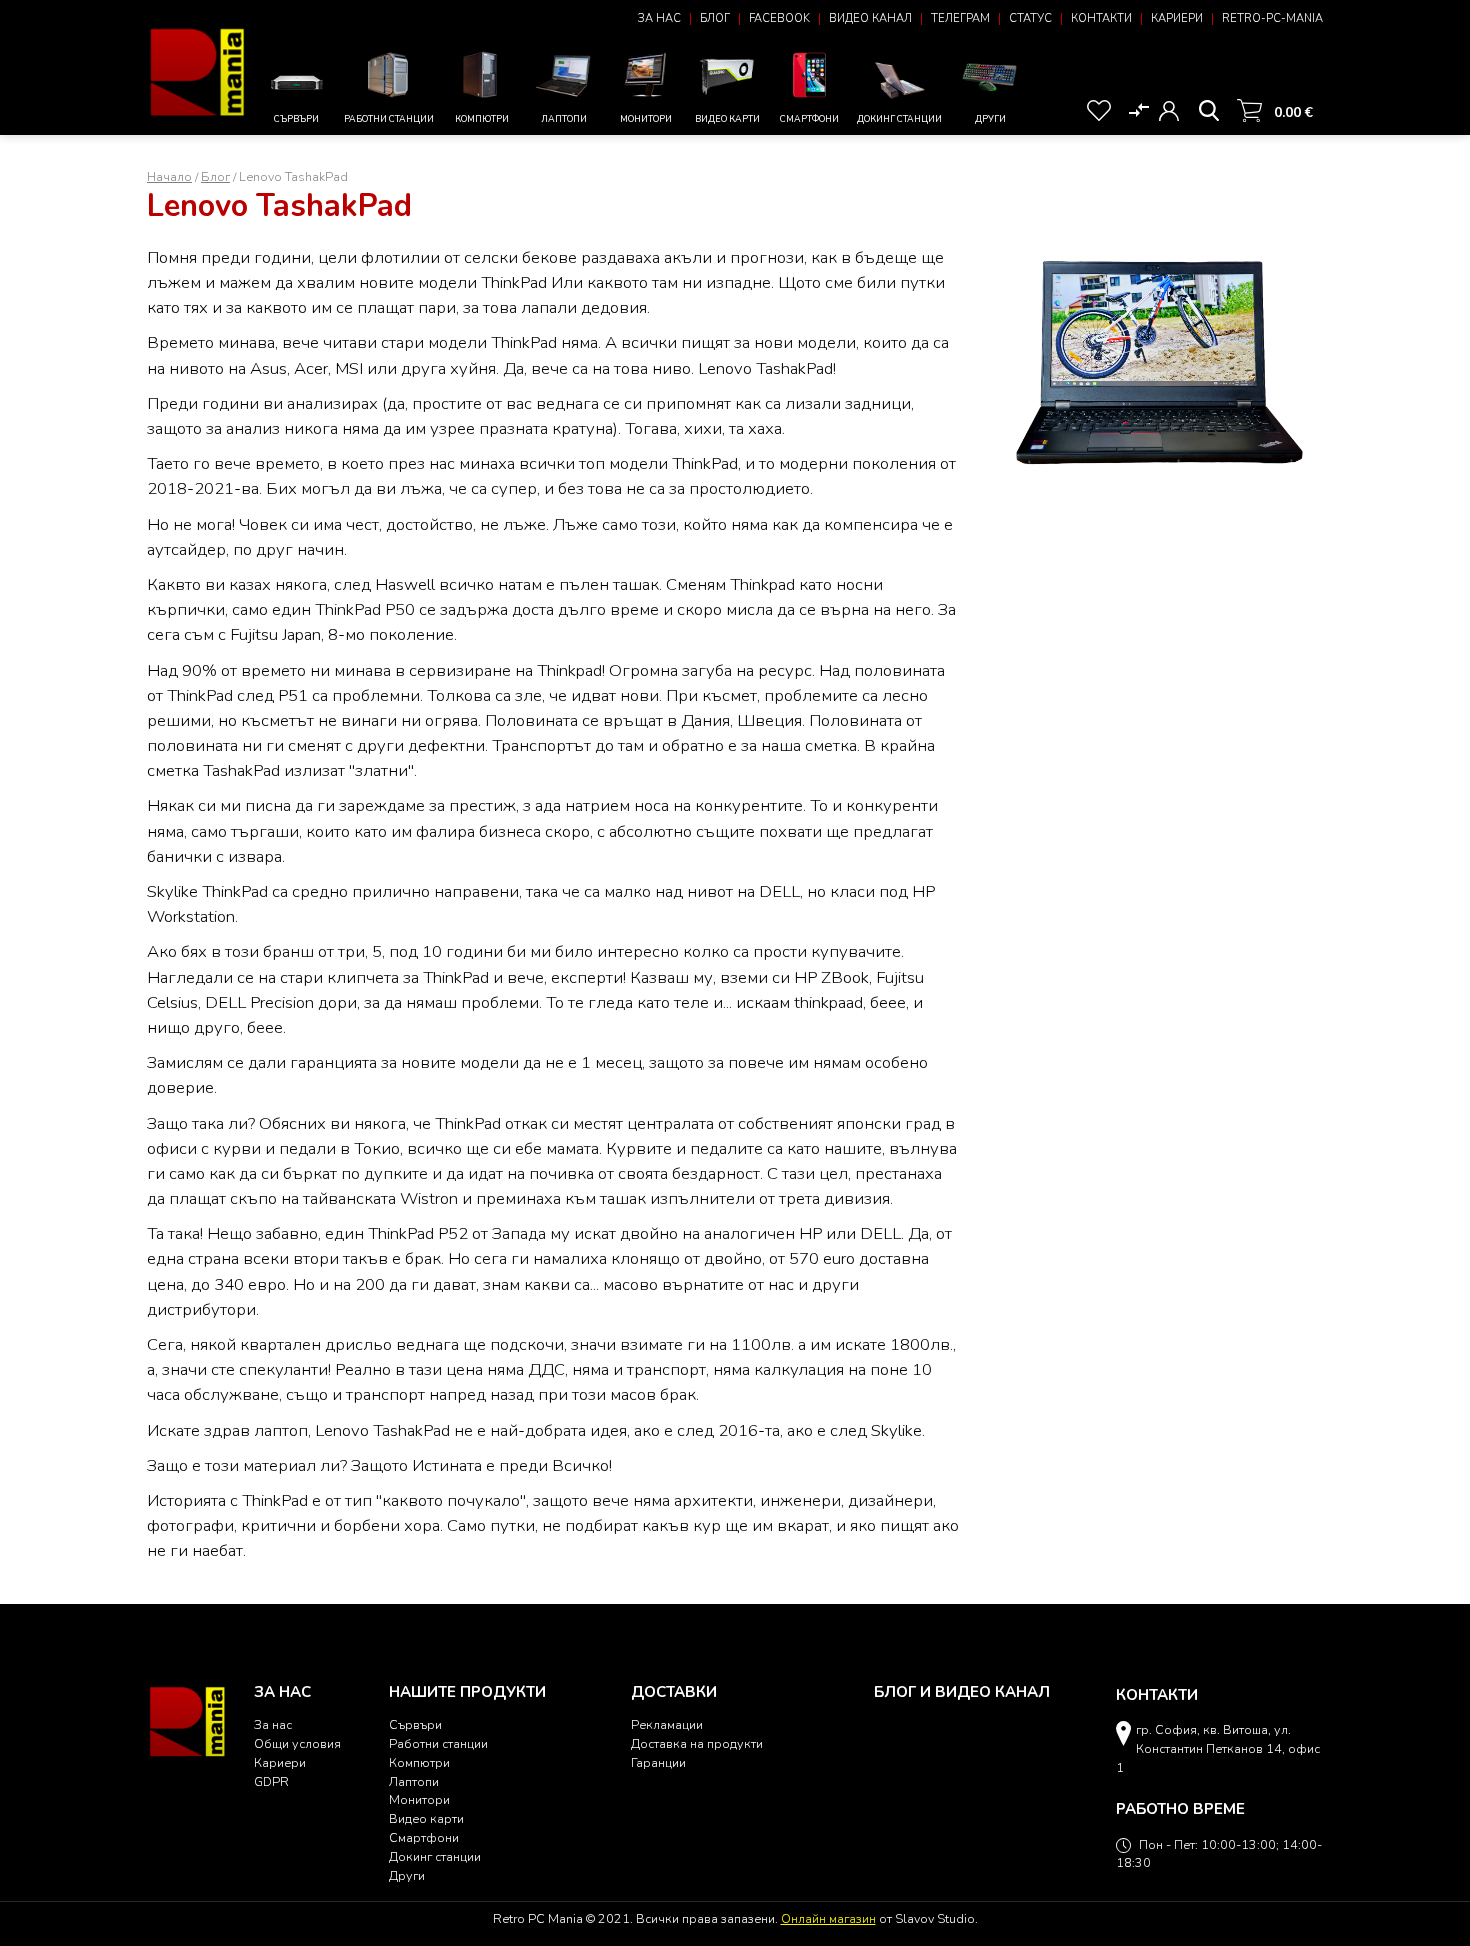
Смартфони (809, 119)
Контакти (1101, 18)
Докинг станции (899, 119)
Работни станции (389, 119)
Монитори (646, 119)
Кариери (1177, 18)
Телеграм (960, 18)
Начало (169, 176)
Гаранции (658, 1762)
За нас (659, 18)
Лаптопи (564, 119)
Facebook (779, 18)
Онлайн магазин (828, 1918)
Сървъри (296, 119)
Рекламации (667, 1724)
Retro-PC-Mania (1272, 18)
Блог (715, 18)
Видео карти (727, 119)
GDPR (271, 1781)
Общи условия (297, 1743)
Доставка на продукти (697, 1743)
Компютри (482, 119)
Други (990, 119)
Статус (1030, 18)
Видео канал (870, 18)
